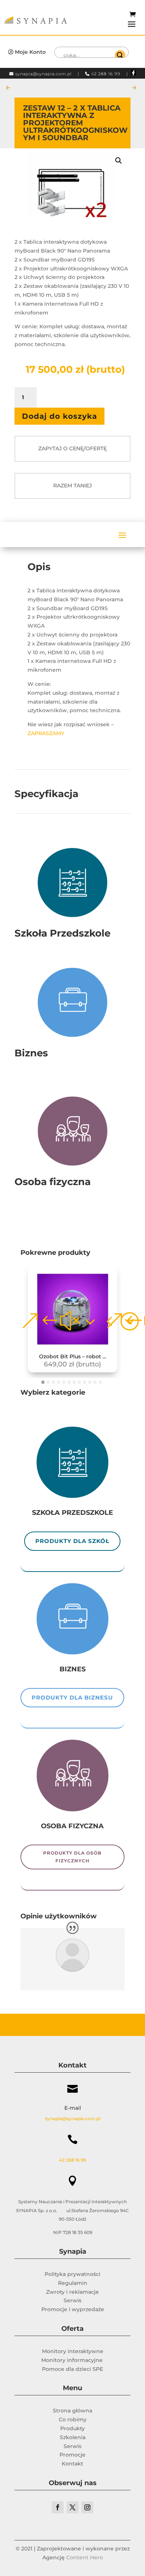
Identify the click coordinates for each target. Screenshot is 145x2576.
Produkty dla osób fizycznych (72, 1857)
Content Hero (85, 2557)
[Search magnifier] (120, 55)
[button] (119, 161)
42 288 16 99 (106, 74)
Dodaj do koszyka (59, 416)
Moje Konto (30, 52)
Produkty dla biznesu (72, 1697)
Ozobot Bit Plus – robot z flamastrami (75, 1357)
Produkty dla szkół (72, 1541)
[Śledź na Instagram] (87, 2507)
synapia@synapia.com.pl (43, 74)
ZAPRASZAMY (47, 733)
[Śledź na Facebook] (58, 2507)
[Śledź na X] (72, 2507)
